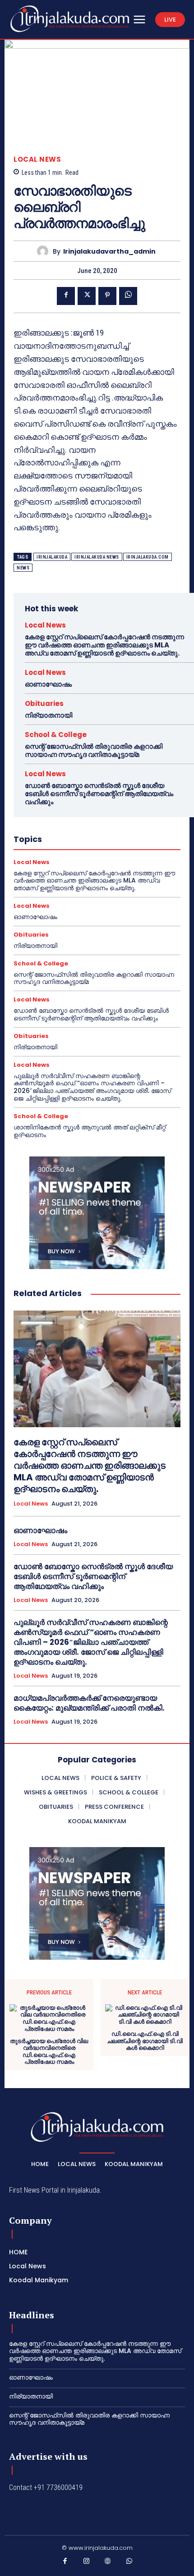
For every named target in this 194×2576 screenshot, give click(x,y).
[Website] (108, 2563)
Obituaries (44, 703)
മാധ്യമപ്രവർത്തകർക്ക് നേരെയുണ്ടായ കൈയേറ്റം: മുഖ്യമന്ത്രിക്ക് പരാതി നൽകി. (89, 1703)
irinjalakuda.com (148, 557)
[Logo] (70, 19)
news (23, 568)
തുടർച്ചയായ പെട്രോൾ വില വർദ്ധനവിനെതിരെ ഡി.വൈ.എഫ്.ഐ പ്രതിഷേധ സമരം (49, 2052)
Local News (37, 159)
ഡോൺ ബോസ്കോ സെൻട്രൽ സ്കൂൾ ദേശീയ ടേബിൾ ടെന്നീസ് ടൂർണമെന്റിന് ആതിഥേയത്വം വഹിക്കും (99, 794)
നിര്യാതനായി (48, 715)
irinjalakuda (52, 557)
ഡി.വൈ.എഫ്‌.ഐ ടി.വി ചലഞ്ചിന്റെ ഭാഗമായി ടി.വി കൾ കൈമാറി (145, 2041)
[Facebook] (66, 296)
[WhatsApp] (128, 296)
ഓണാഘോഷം (48, 684)
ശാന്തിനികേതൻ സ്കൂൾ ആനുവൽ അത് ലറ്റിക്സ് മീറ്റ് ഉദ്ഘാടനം (90, 1131)
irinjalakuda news (97, 557)
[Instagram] (87, 2563)
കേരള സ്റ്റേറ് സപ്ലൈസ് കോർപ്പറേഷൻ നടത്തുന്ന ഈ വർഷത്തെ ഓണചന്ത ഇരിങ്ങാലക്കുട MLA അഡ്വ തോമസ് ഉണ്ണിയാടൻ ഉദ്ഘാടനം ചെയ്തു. (104, 645)
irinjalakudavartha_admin (109, 252)
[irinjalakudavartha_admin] (45, 251)
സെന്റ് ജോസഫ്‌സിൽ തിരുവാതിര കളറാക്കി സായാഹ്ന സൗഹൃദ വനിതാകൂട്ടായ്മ (94, 750)
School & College (56, 735)
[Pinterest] (107, 296)
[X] (87, 296)
